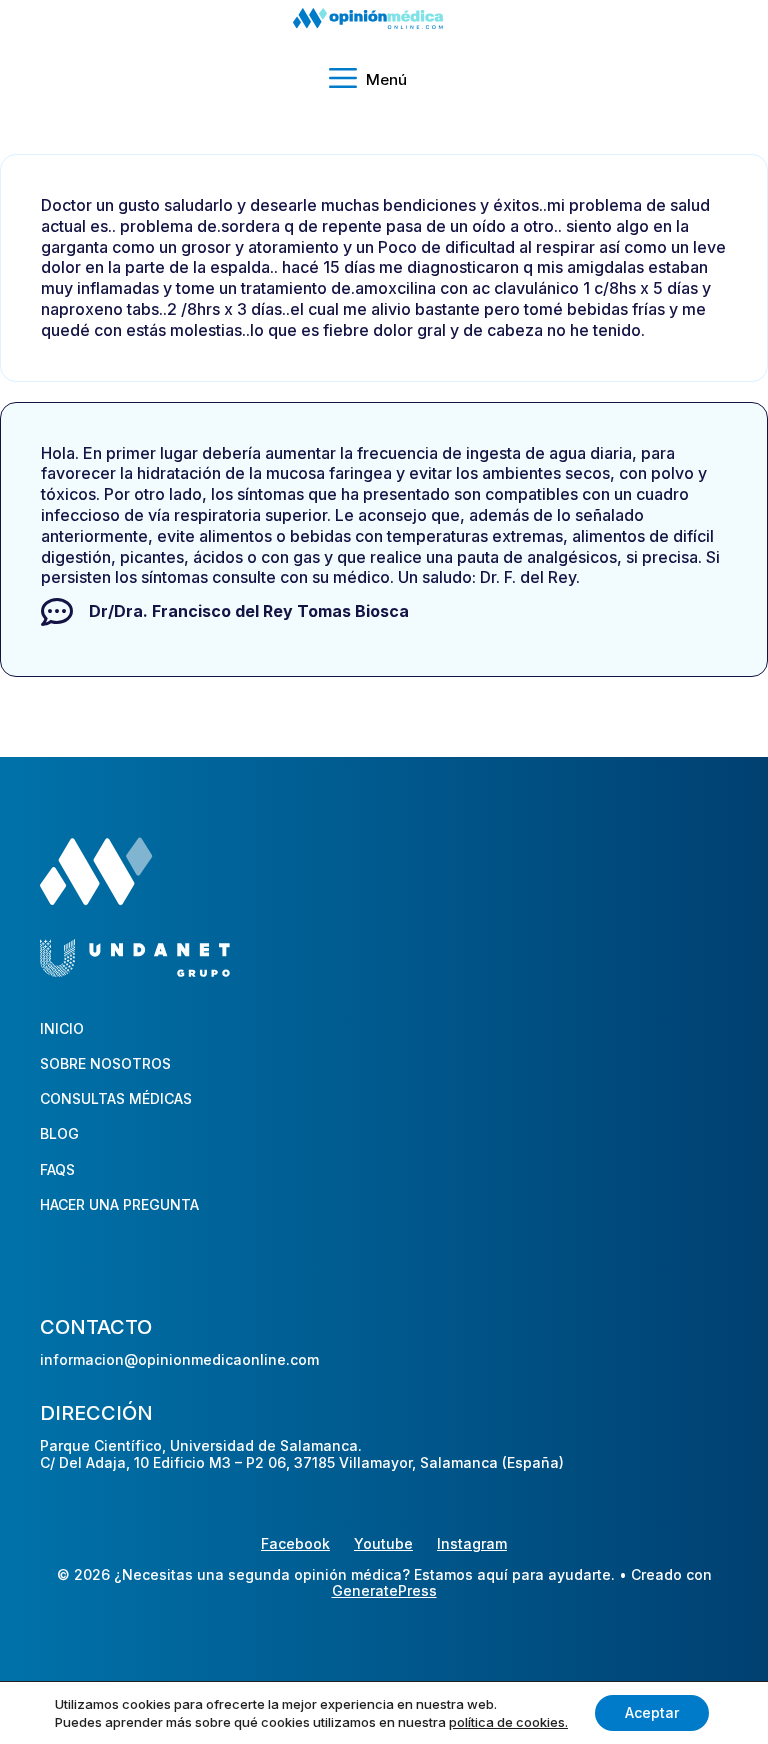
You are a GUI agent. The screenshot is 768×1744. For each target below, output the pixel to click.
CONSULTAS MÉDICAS (116, 1098)
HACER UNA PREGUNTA (119, 1204)
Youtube (383, 1543)
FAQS (57, 1169)
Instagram (472, 1543)
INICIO (62, 1028)
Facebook (295, 1543)
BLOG (59, 1133)
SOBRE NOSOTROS (105, 1063)
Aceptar (652, 1712)
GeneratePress (384, 1591)
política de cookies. (508, 1722)
